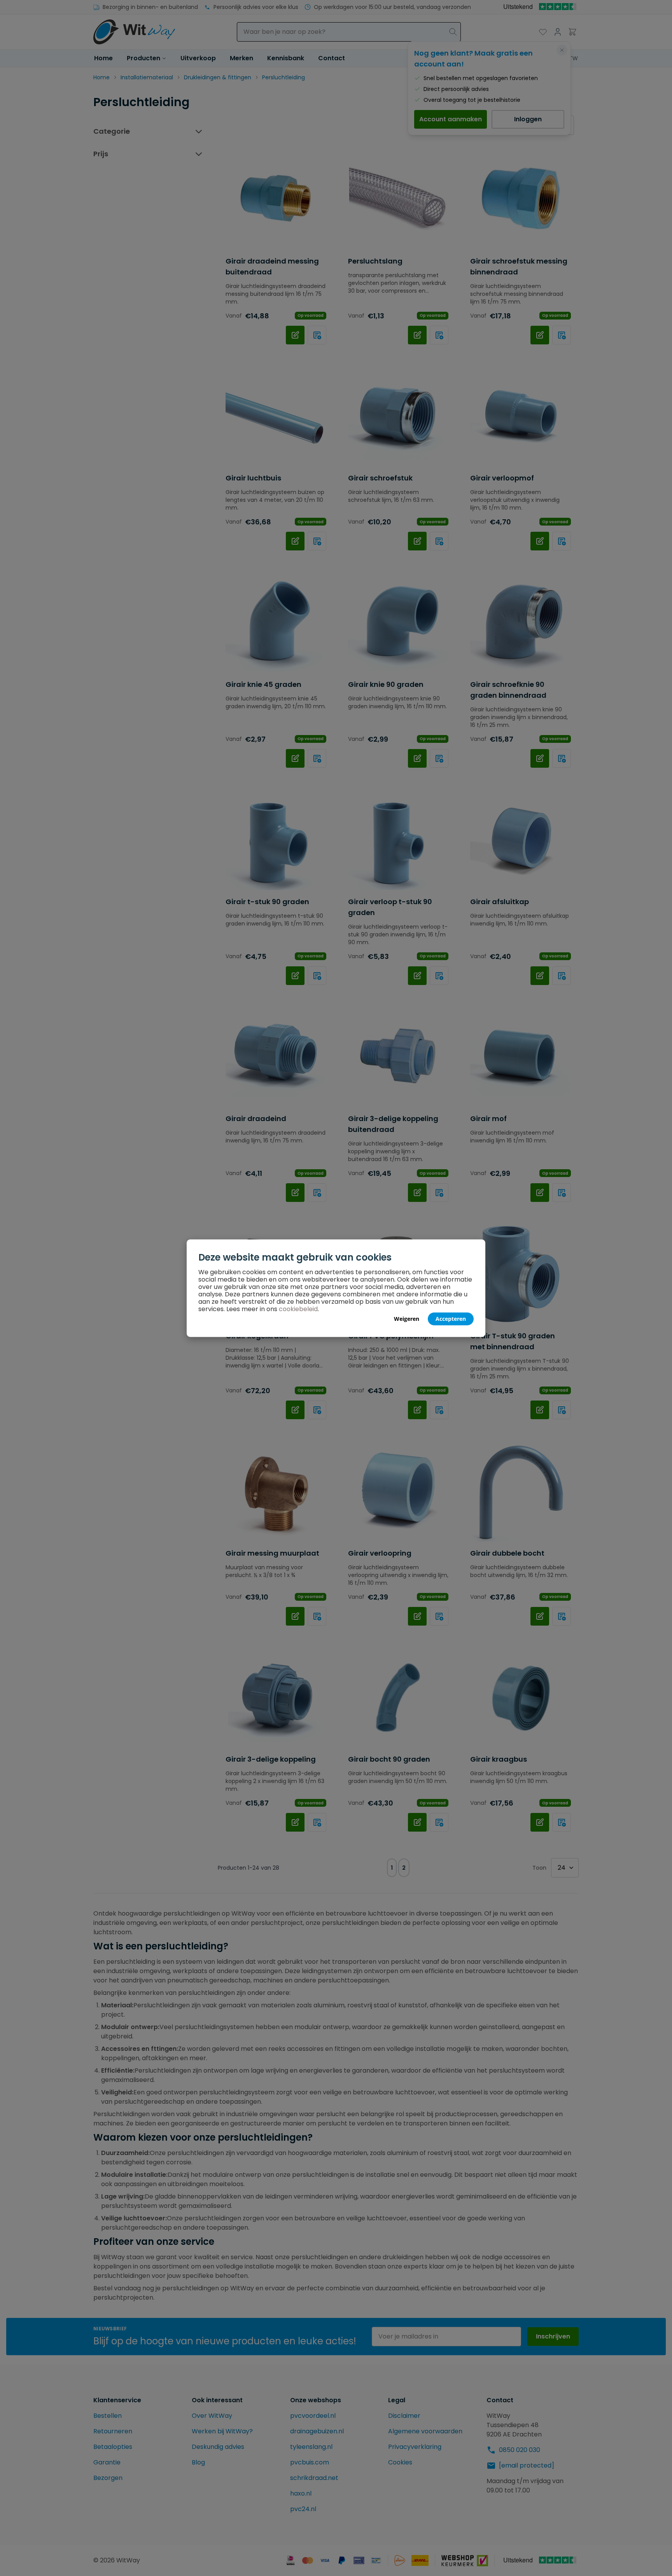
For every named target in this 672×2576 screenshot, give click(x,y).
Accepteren (451, 1318)
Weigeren (407, 1318)
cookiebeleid (298, 1309)
